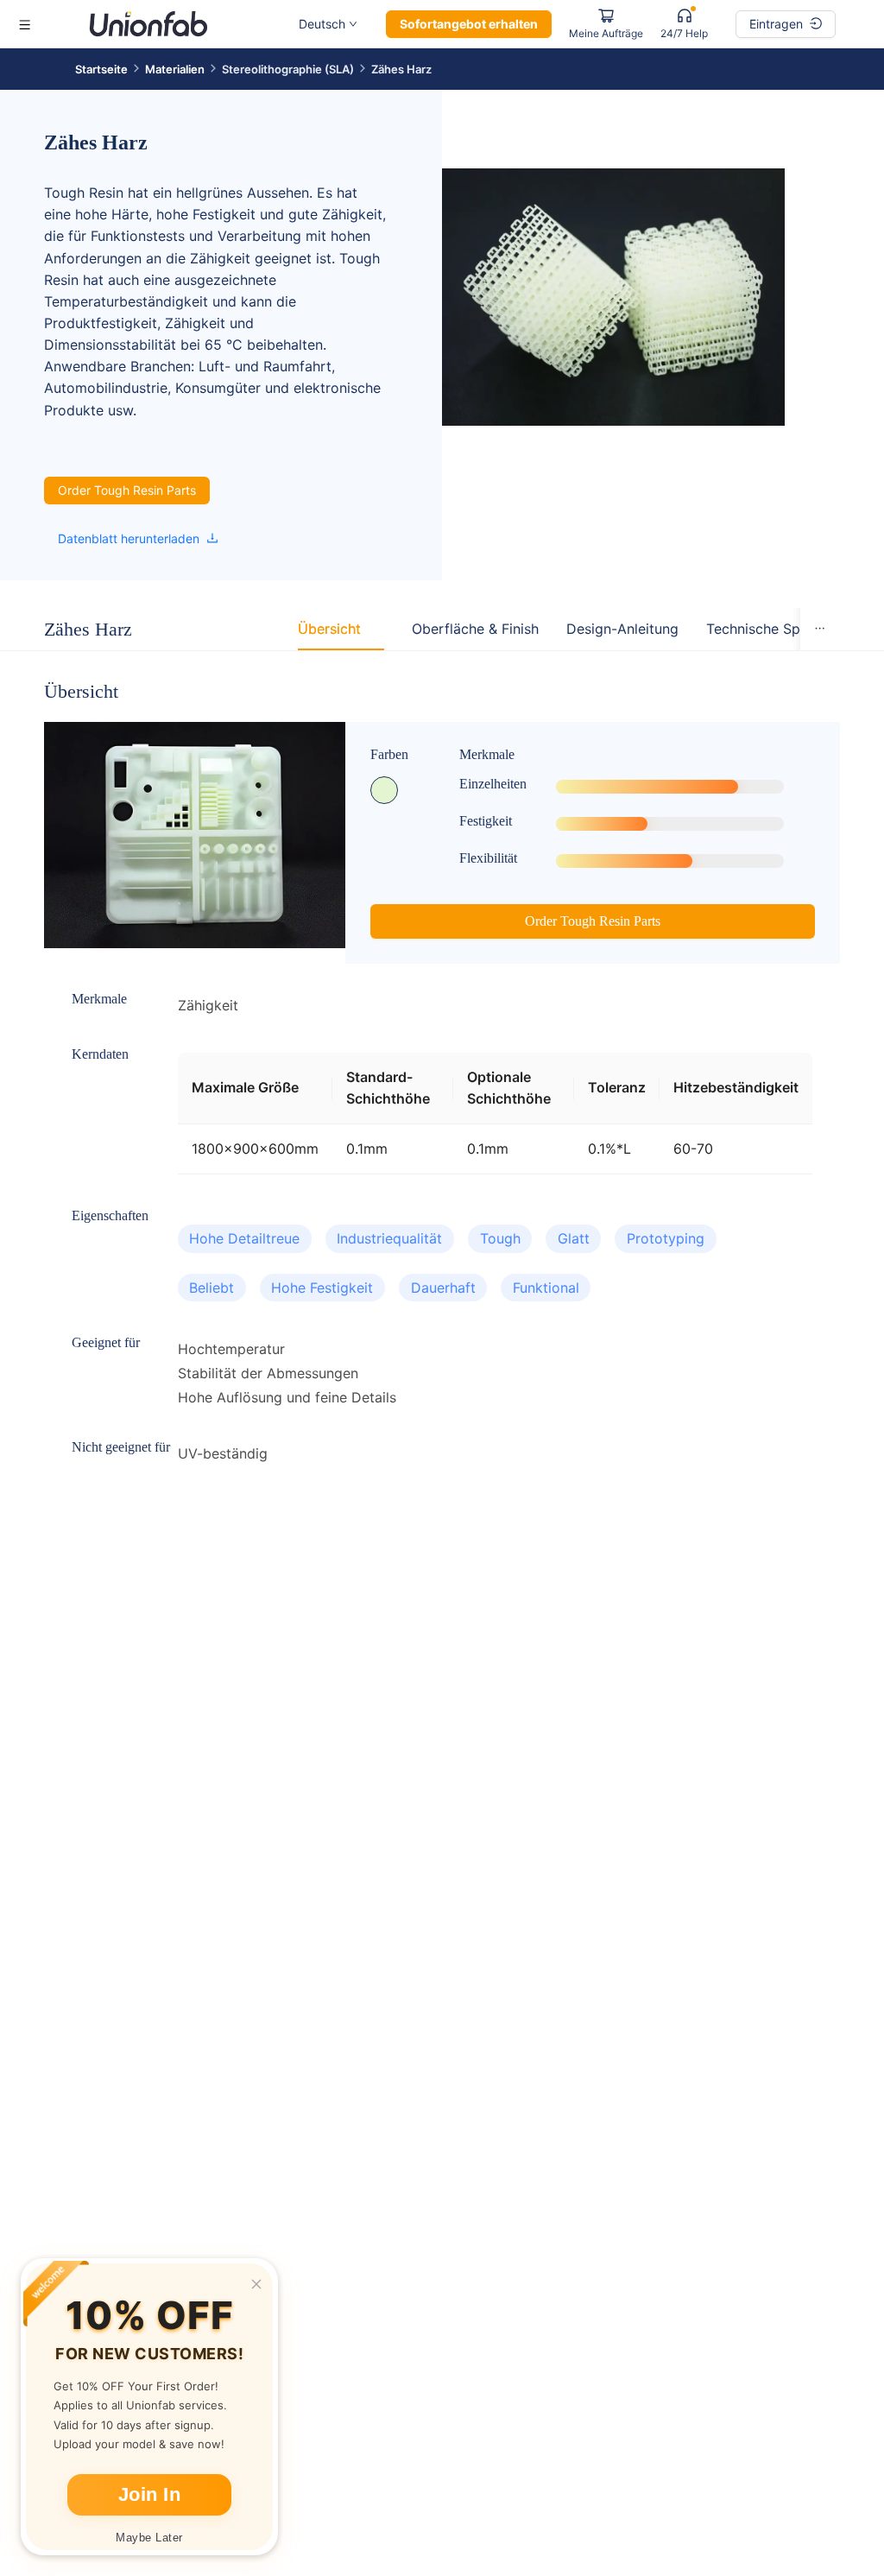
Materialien (175, 69)
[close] (256, 2284)
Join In (150, 2494)
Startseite (101, 69)
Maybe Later (149, 2538)
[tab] (329, 629)
